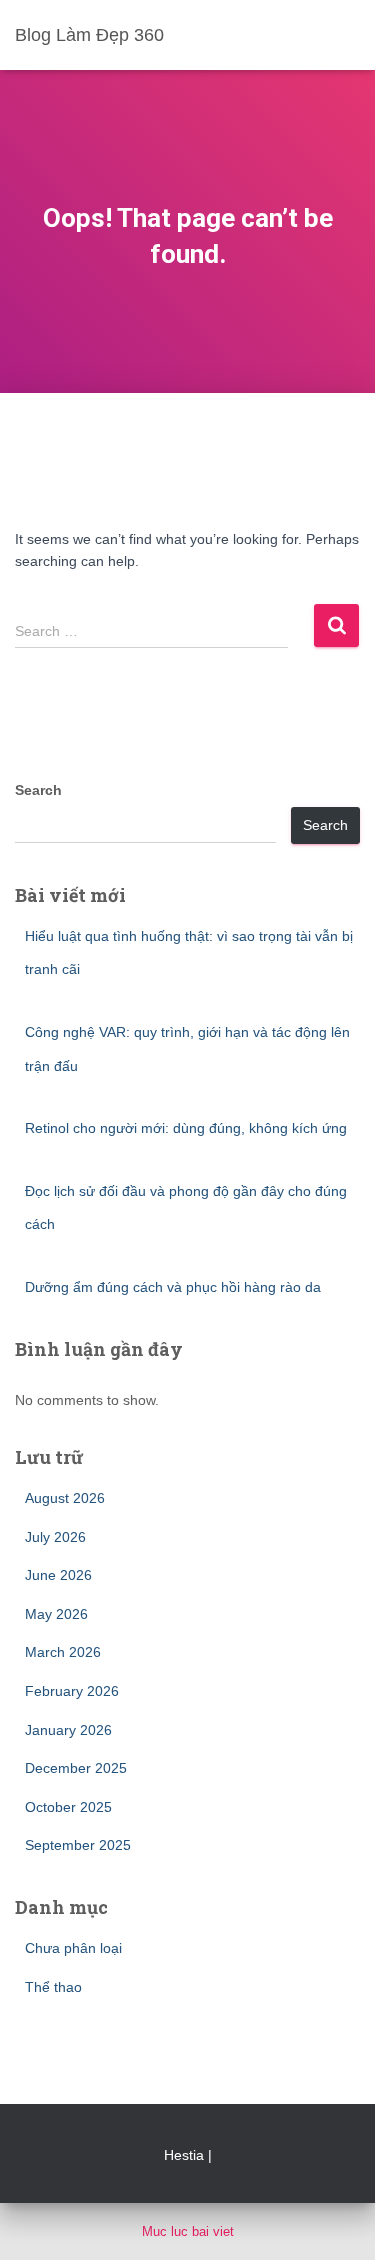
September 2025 (78, 1845)
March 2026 (63, 1652)
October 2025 (68, 1807)
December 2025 (76, 1768)
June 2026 (58, 1575)
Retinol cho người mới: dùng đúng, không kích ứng (186, 1128)
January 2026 (68, 1730)
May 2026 (56, 1614)
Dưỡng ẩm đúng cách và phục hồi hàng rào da (173, 1287)
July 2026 (55, 1537)
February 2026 (72, 1691)
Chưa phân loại (73, 1948)
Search (38, 790)
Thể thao (53, 1987)
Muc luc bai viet (188, 2231)
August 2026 (65, 1498)
